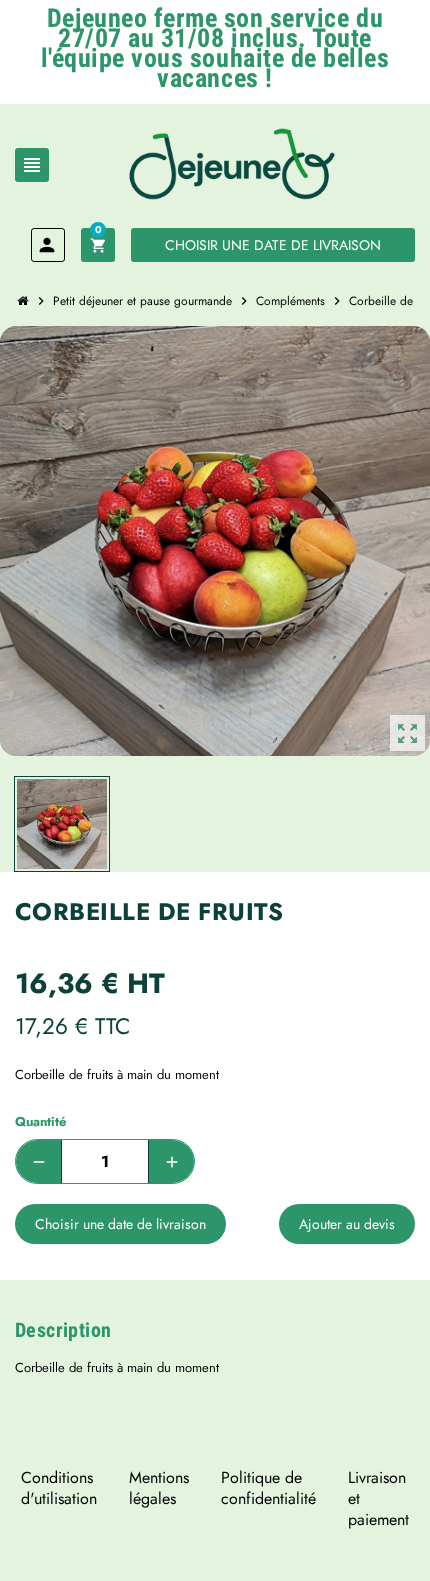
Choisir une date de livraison (273, 245)
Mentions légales (159, 1488)
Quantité (40, 1121)
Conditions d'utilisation (59, 1488)
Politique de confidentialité (268, 1488)
